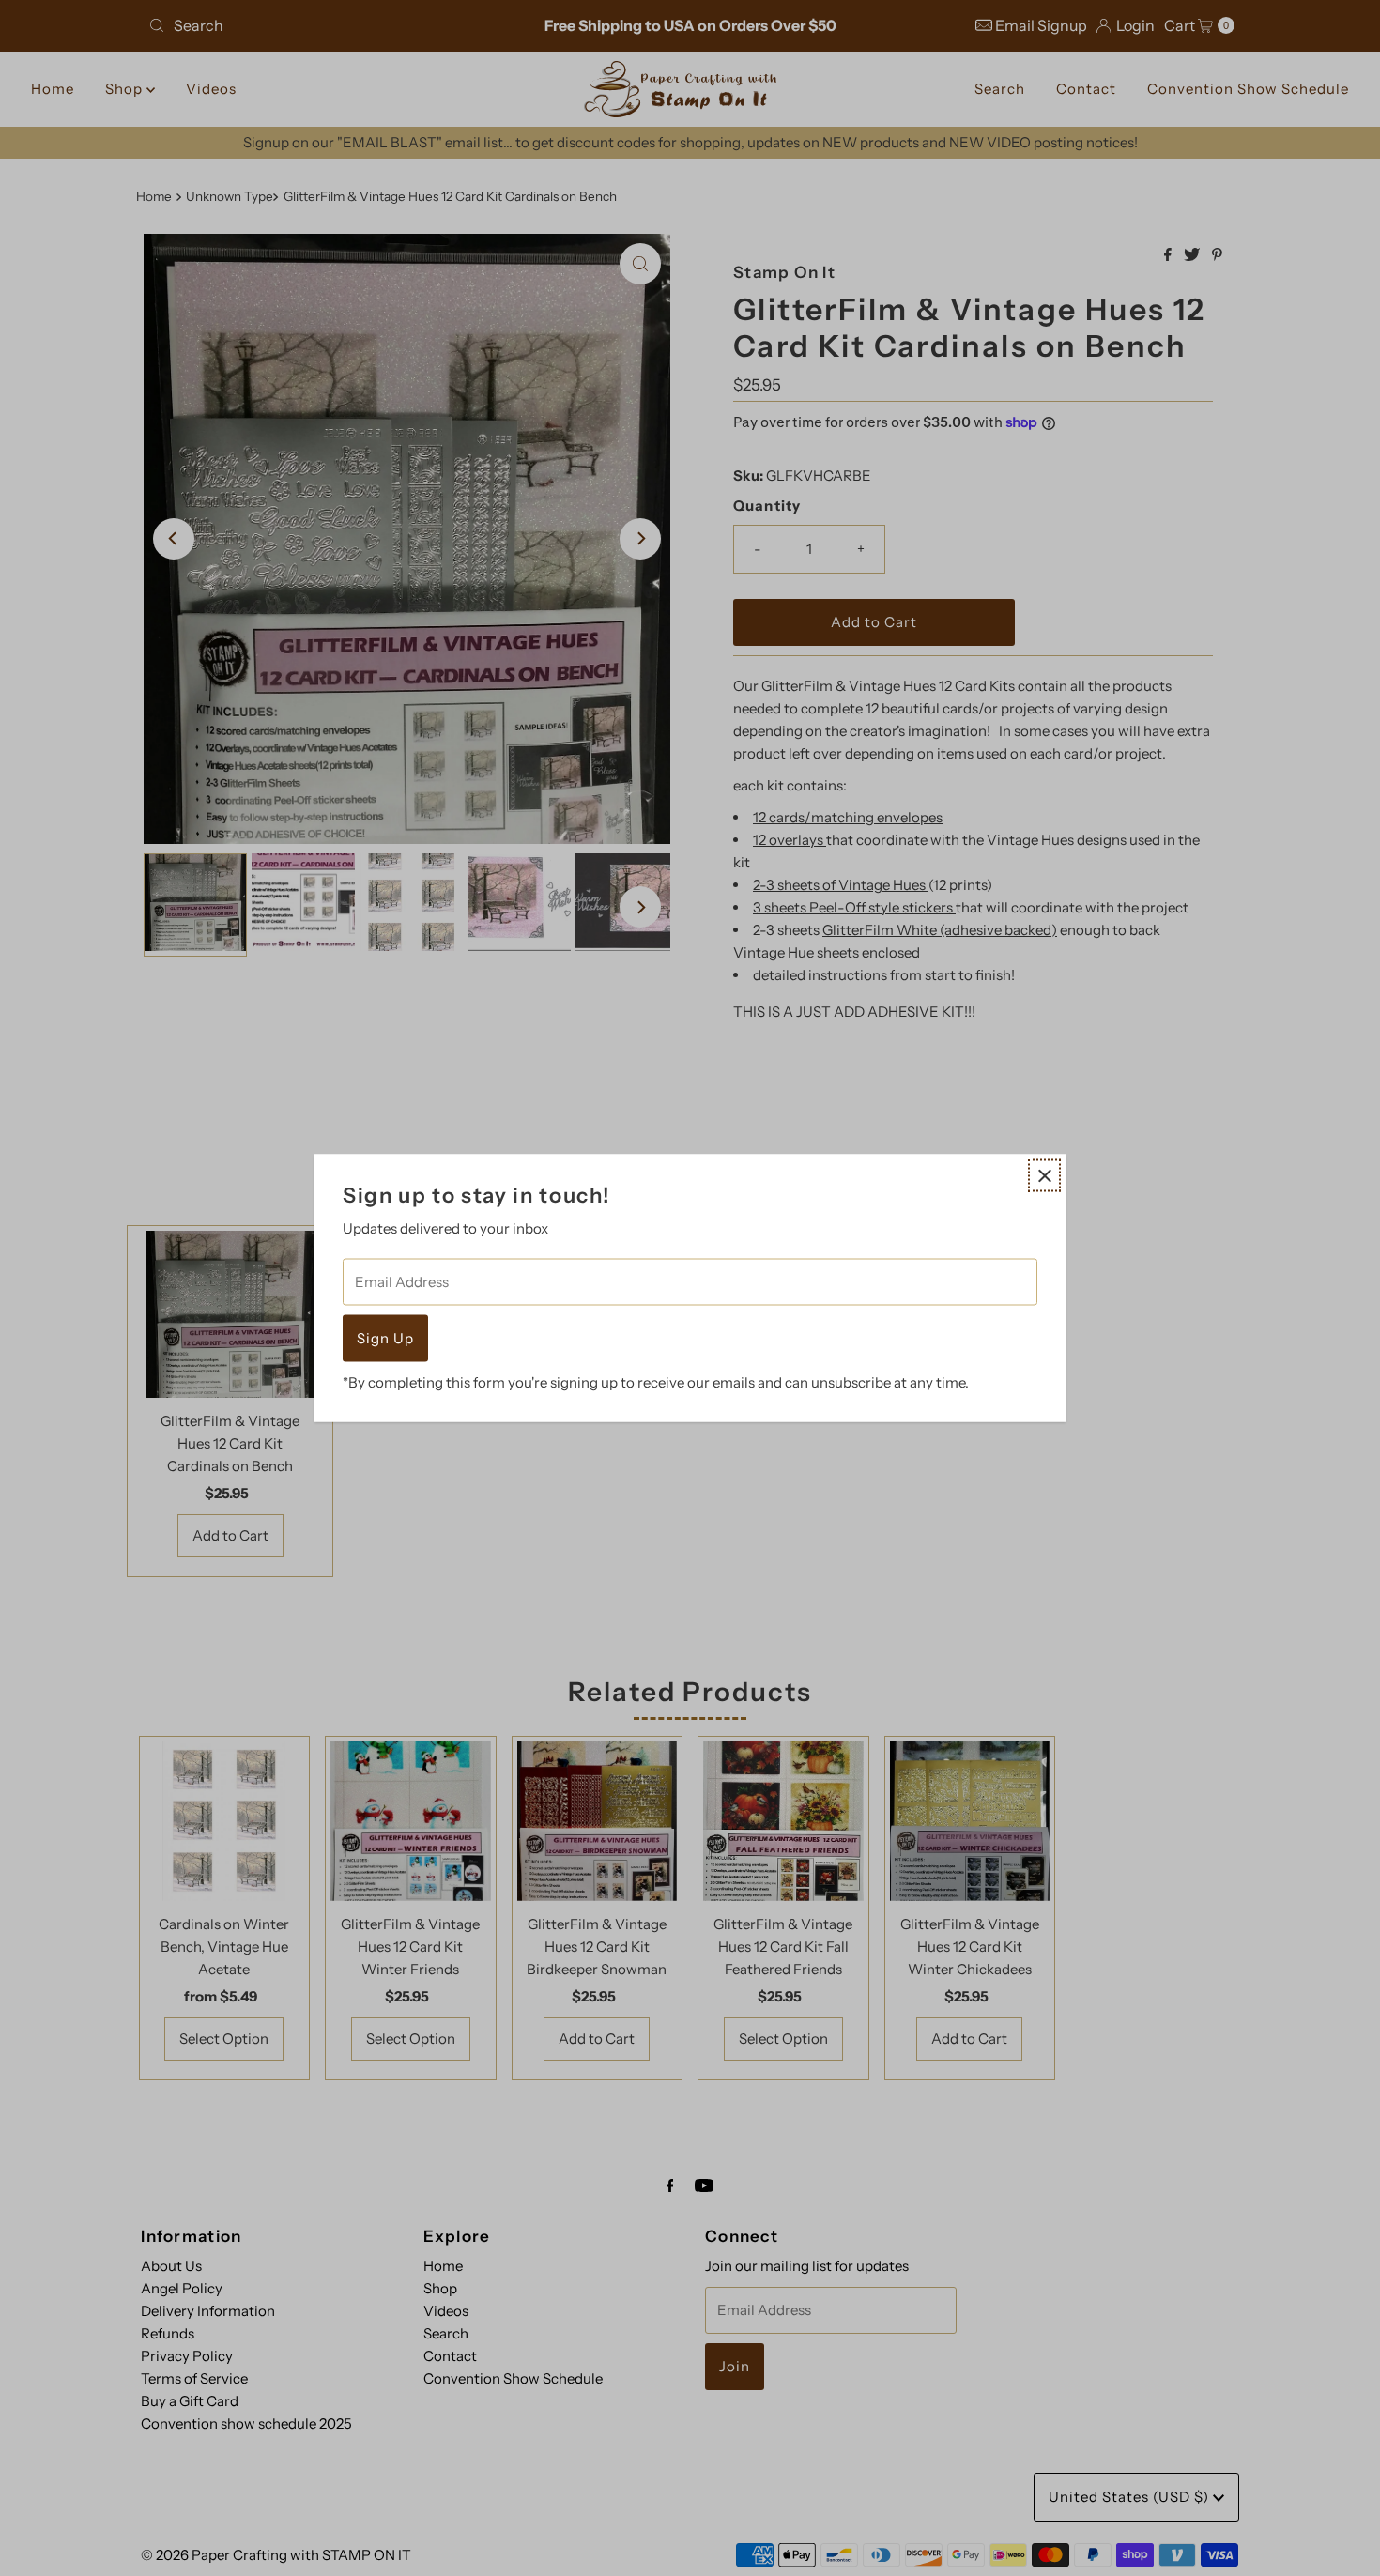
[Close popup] (1044, 1176)
